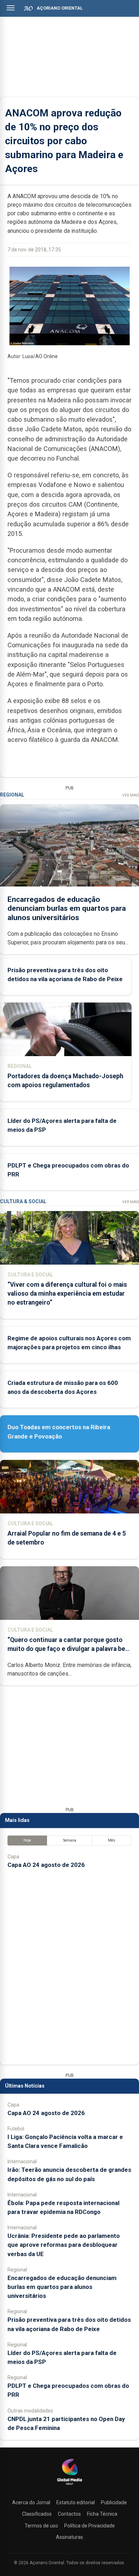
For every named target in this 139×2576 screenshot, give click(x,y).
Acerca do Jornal (31, 2502)
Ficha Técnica (102, 2514)
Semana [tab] (70, 1840)
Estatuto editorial (76, 2502)
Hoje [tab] (27, 1840)
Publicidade (114, 2502)
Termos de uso (41, 2526)
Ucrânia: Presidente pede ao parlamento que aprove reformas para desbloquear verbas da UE (64, 2245)
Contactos (69, 2514)
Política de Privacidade (89, 2526)
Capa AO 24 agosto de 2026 (46, 1865)
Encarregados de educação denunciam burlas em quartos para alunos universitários (67, 908)
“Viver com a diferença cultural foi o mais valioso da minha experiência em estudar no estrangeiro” (67, 1294)
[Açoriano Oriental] (69, 2486)
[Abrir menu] (11, 8)
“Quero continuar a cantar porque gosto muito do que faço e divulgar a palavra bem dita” (69, 1649)
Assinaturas (69, 2537)
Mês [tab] (112, 1840)
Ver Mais (131, 795)
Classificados (37, 2514)
